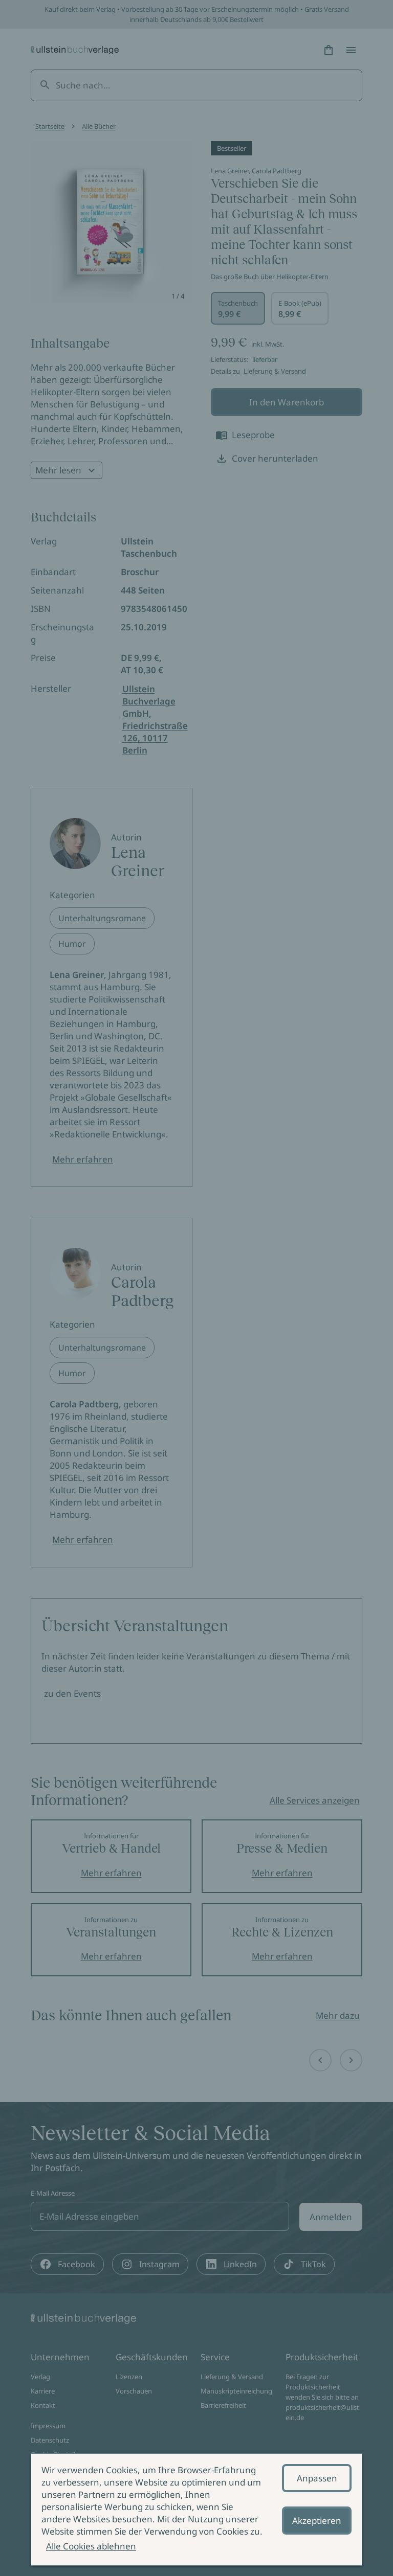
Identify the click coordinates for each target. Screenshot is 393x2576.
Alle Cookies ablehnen (91, 2546)
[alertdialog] (196, 2510)
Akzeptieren (317, 2521)
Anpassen (317, 2478)
